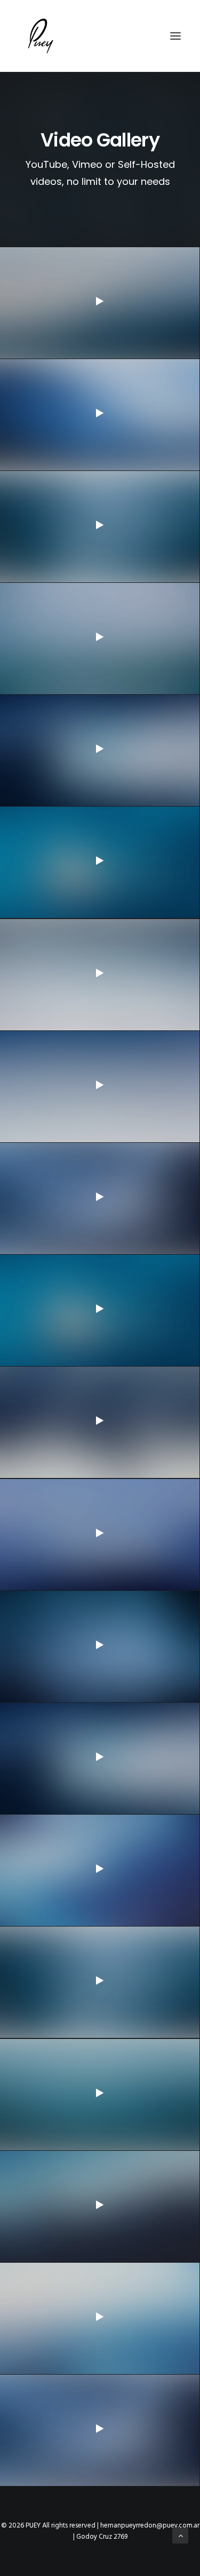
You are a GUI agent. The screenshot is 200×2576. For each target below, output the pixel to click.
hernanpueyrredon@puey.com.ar (150, 2526)
